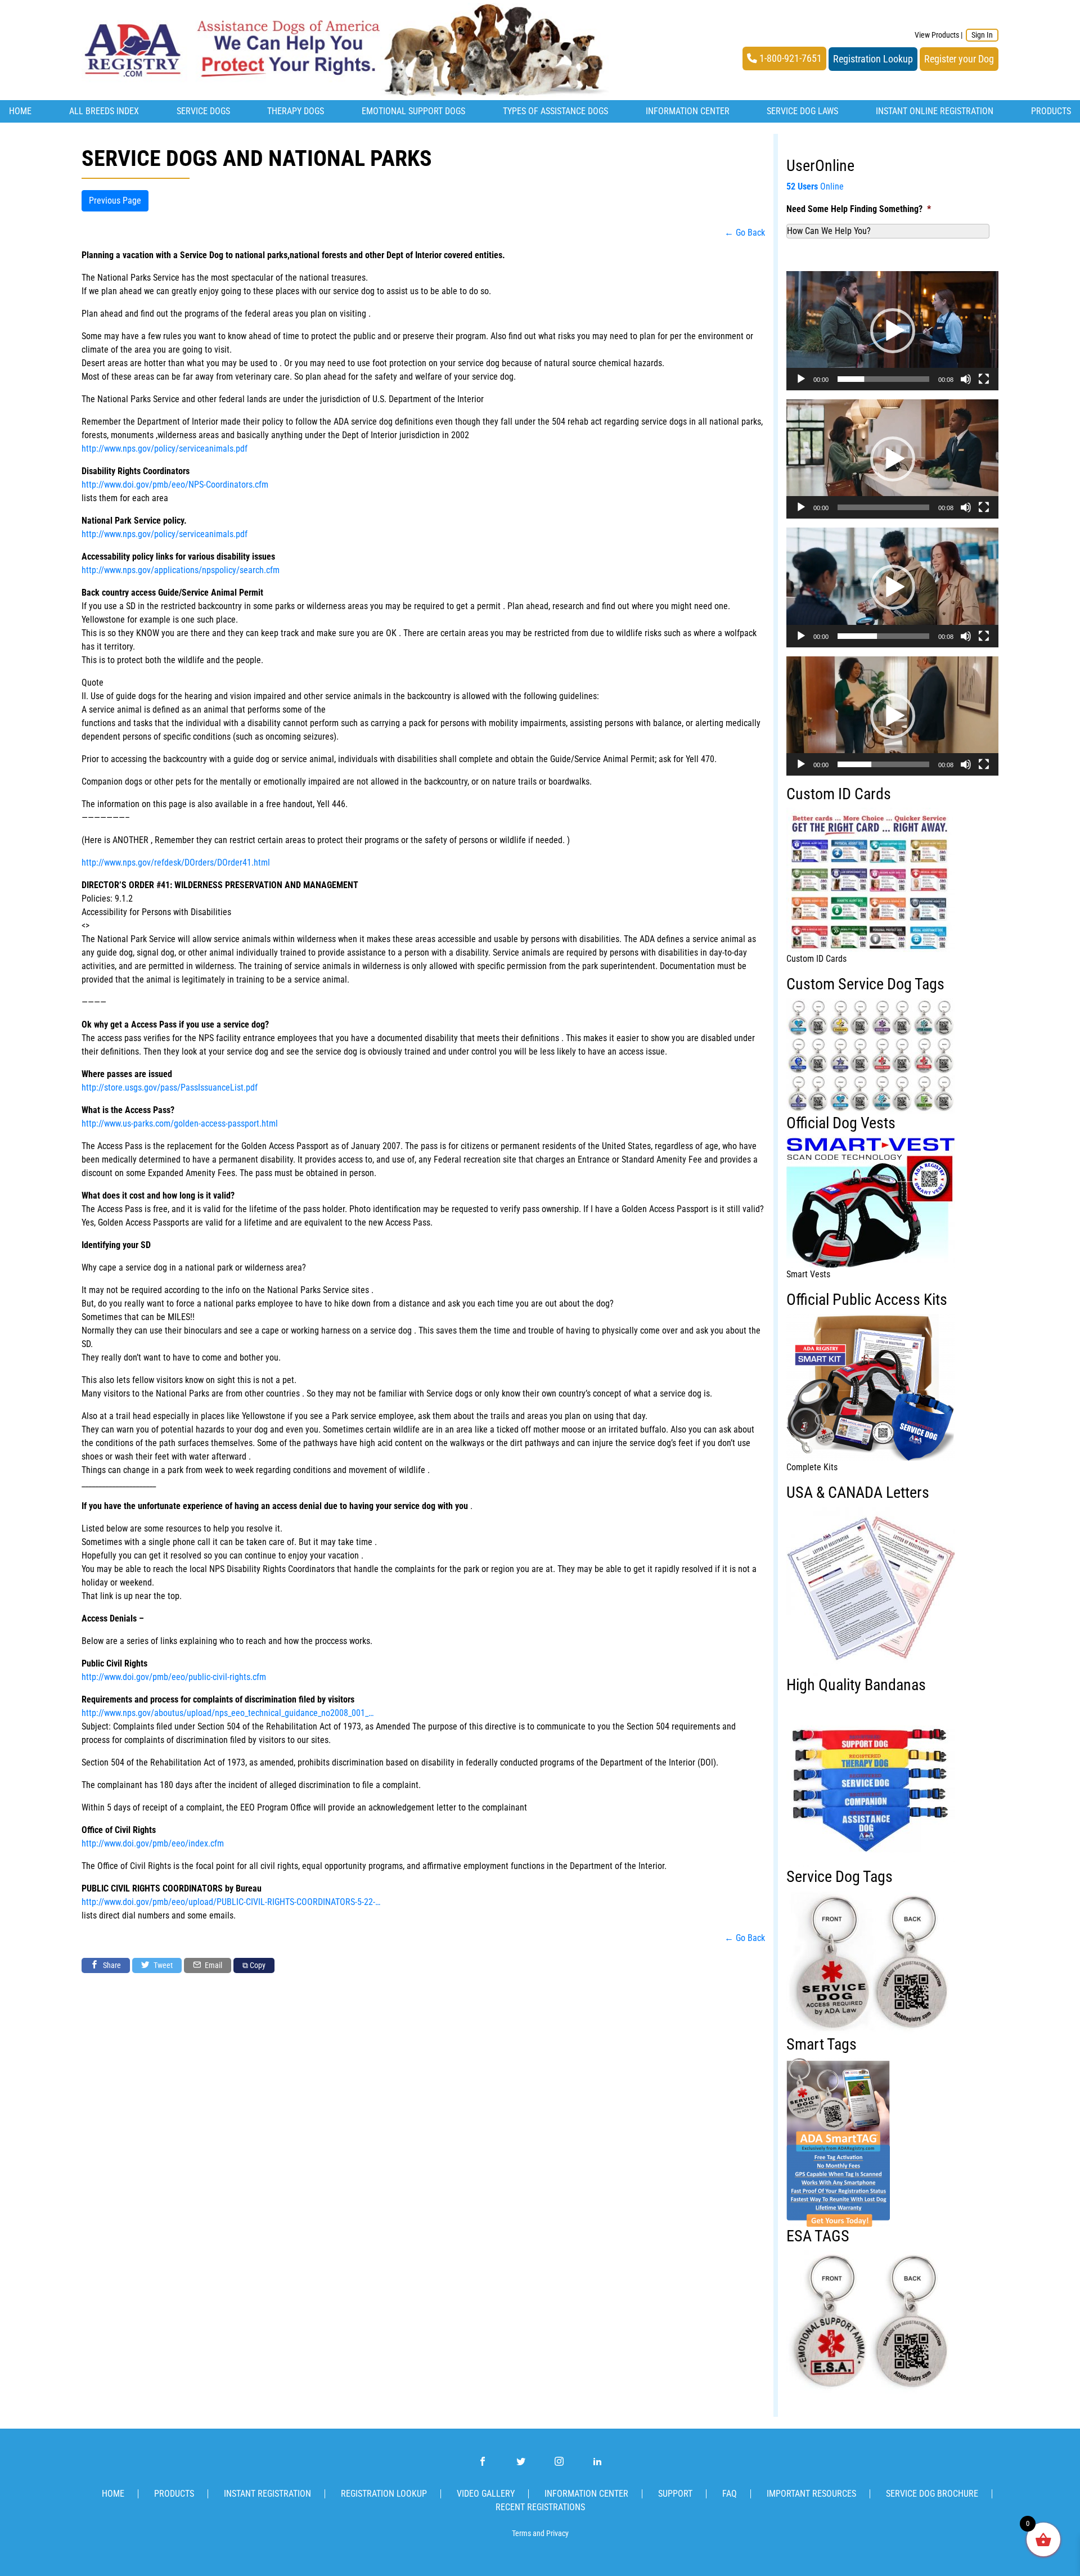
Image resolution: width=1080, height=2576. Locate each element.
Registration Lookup (873, 59)
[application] (892, 331)
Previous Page (115, 201)
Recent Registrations (540, 2507)
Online (815, 186)
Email (213, 1965)
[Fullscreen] (984, 379)
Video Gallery (486, 2494)
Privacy (557, 2534)
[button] (893, 331)
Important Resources (811, 2494)
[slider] (883, 379)
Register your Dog (959, 59)
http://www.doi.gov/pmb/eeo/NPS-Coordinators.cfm (175, 485)
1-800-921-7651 (789, 58)
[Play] (801, 379)
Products (1051, 111)
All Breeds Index (104, 111)
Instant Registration (267, 2494)
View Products (937, 35)
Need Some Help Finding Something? (859, 209)
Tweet (162, 1965)
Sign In (982, 35)
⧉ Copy (254, 1965)
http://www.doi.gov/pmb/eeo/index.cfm (153, 1843)
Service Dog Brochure (932, 2494)
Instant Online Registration (935, 111)
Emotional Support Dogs (413, 111)
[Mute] (966, 379)
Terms (521, 2534)
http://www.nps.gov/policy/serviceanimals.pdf (165, 449)
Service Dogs (203, 111)
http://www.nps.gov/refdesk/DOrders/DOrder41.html (176, 863)
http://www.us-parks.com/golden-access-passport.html (180, 1123)
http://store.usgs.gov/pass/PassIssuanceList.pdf (170, 1087)
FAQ (730, 2494)
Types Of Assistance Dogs (555, 111)
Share (111, 1965)
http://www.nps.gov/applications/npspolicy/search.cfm (181, 570)
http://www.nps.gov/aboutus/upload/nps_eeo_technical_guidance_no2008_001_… (228, 1713)
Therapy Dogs (296, 111)
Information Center (688, 111)
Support (675, 2494)
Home (20, 111)
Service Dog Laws (802, 111)
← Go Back (745, 233)
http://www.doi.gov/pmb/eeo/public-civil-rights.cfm (174, 1677)
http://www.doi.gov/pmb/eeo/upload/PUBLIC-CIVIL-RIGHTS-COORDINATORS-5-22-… (231, 1902)
